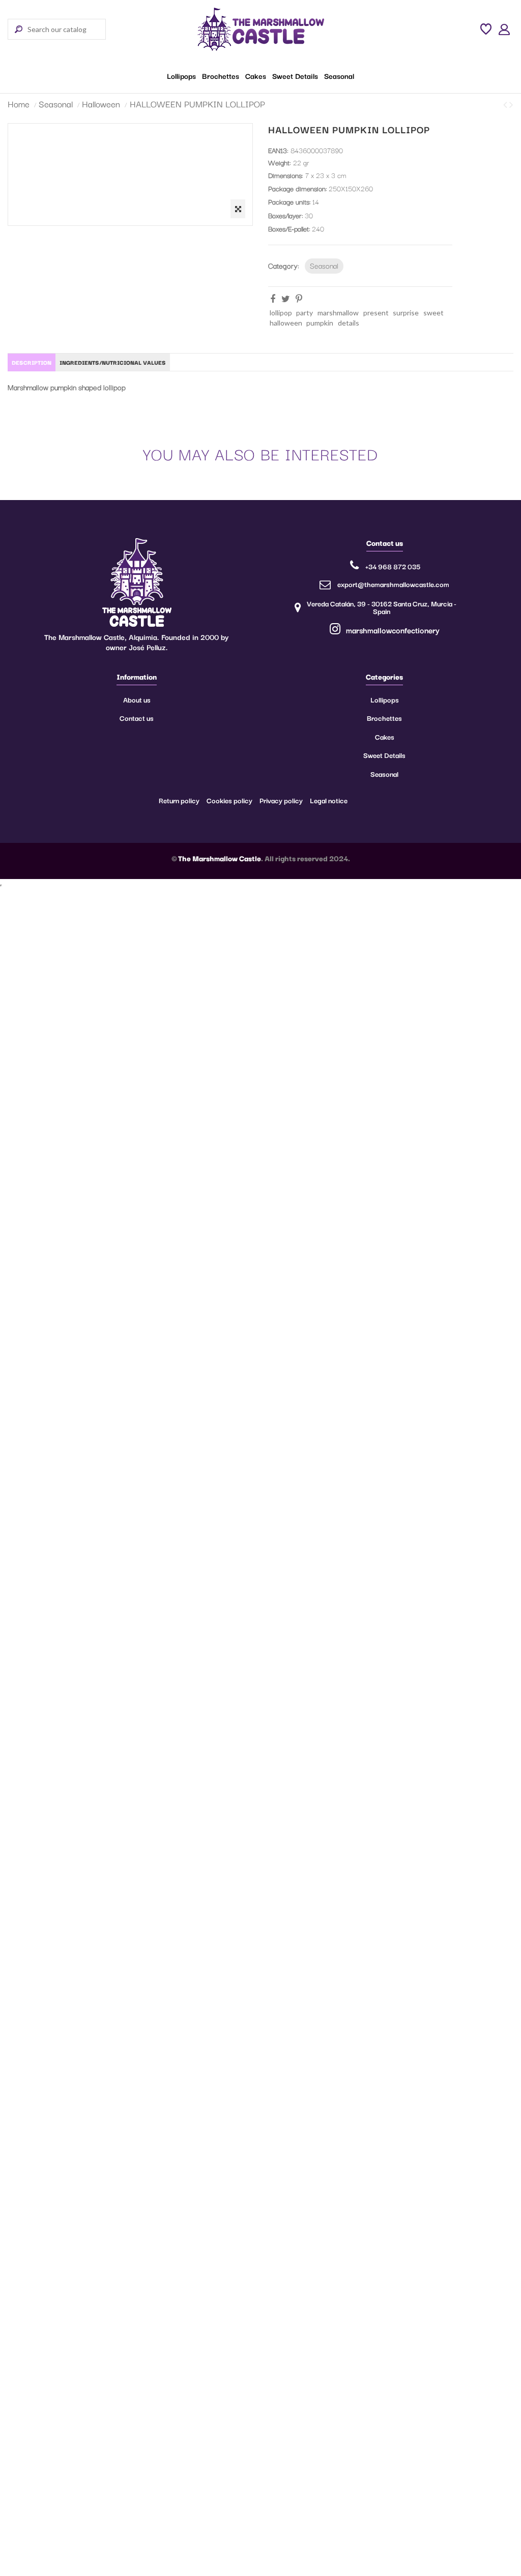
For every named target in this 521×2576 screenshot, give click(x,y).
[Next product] (511, 104)
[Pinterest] (299, 299)
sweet (433, 313)
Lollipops (385, 699)
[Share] (273, 299)
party (305, 313)
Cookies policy (229, 800)
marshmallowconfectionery (392, 630)
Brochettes (384, 718)
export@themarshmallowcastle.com (393, 584)
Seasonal (324, 265)
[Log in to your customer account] (504, 29)
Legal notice (329, 800)
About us (137, 699)
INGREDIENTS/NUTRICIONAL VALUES (113, 362)
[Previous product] (506, 104)
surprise (406, 313)
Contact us (137, 718)
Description (32, 362)
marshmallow (338, 313)
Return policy (179, 800)
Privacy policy (281, 800)
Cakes (385, 737)
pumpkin (320, 323)
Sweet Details (384, 755)
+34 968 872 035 (393, 566)
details (349, 323)
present (376, 313)
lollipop (281, 313)
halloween (286, 323)
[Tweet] (286, 299)
